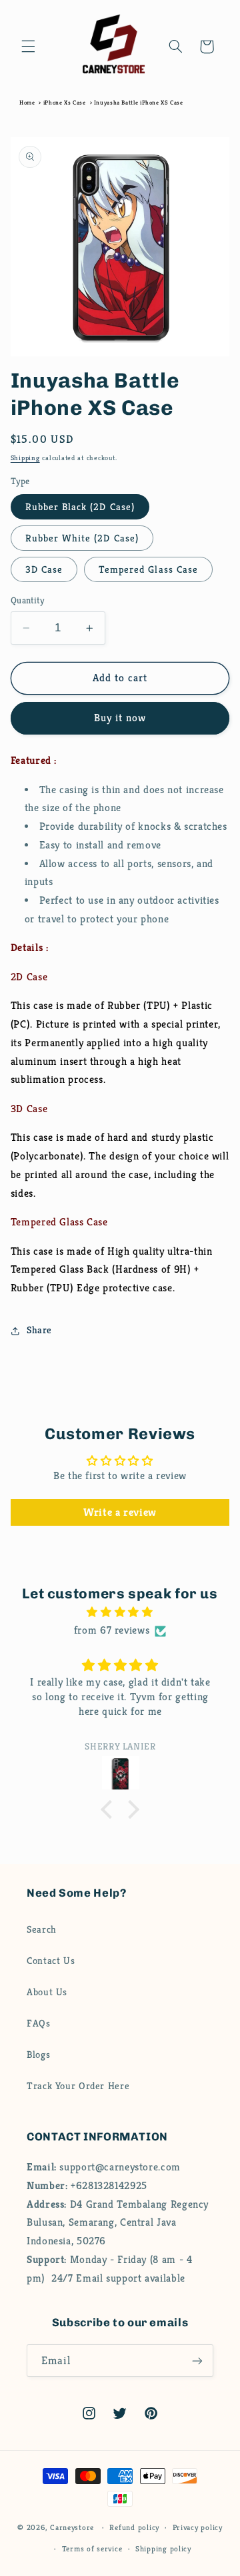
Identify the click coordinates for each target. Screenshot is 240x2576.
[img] (120, 1613)
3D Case (44, 569)
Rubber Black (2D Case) (80, 507)
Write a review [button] (120, 1512)
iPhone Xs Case (65, 103)
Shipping (25, 458)
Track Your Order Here (78, 2086)
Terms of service (92, 2549)
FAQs (39, 2023)
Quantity (27, 600)
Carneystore (72, 2527)
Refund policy (134, 2527)
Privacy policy (198, 2527)
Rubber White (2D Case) (82, 538)
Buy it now (120, 718)
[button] (28, 47)
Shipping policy (163, 2549)
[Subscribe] (197, 2361)
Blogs (38, 2055)
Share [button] (39, 1330)
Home (27, 103)
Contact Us (51, 1961)
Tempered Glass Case (148, 569)
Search (42, 1929)
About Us (47, 1992)
